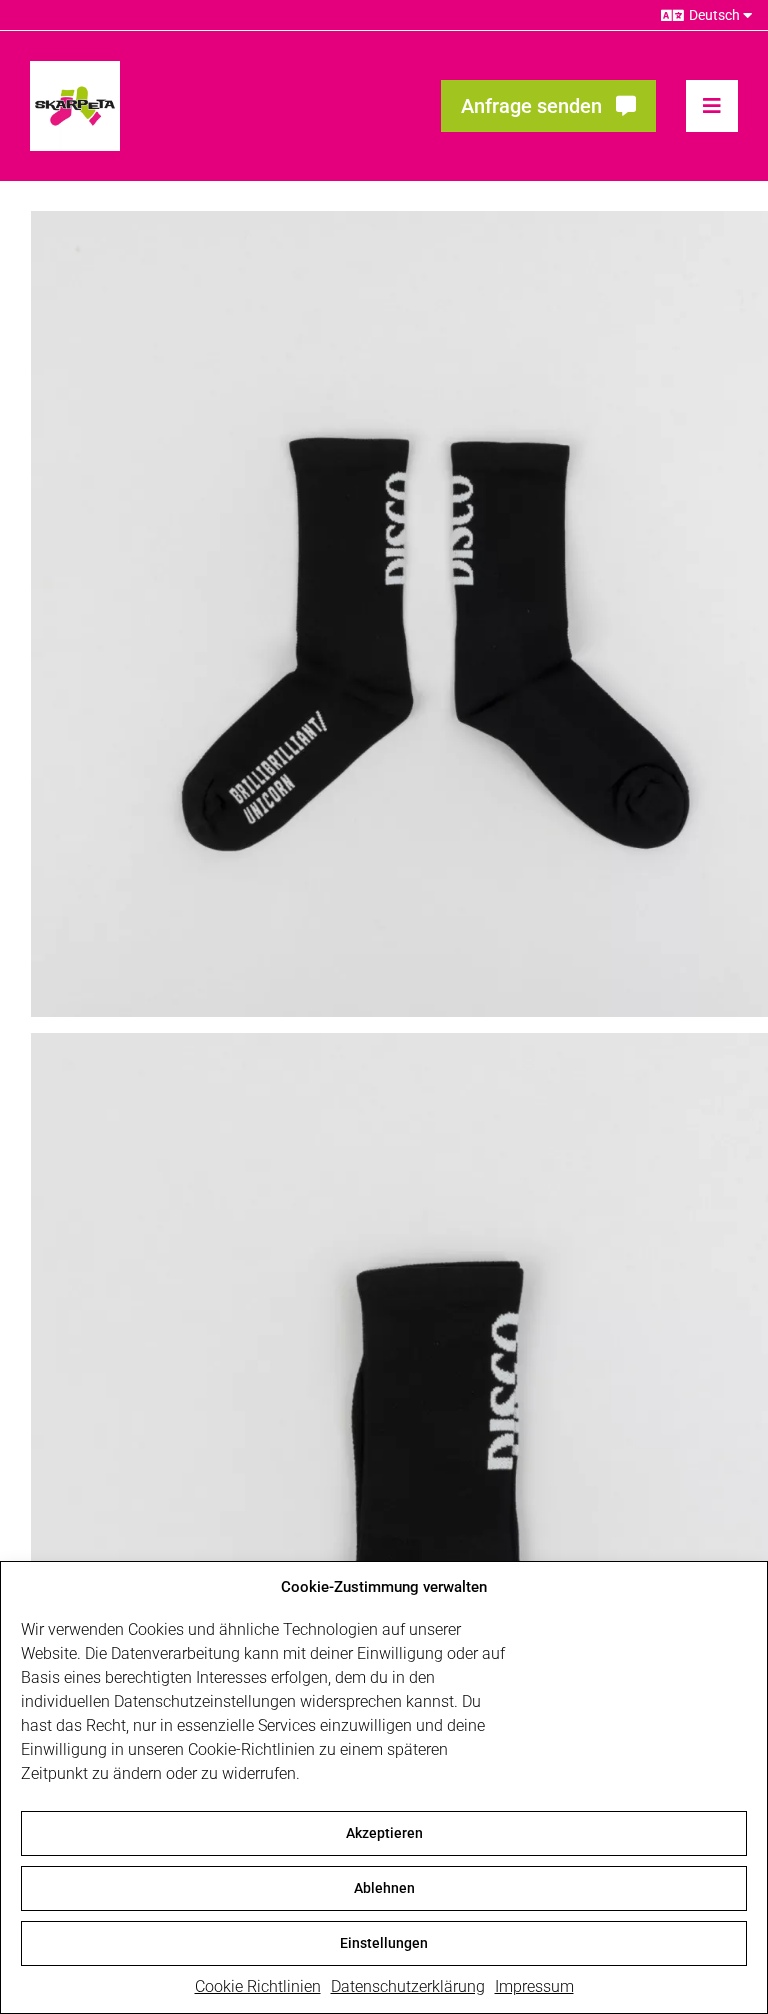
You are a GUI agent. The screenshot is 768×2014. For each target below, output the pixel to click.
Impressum (534, 1986)
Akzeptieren (384, 1833)
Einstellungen (384, 1943)
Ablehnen (384, 1888)
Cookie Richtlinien (258, 1986)
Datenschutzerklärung (408, 1986)
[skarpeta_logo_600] (75, 68)
